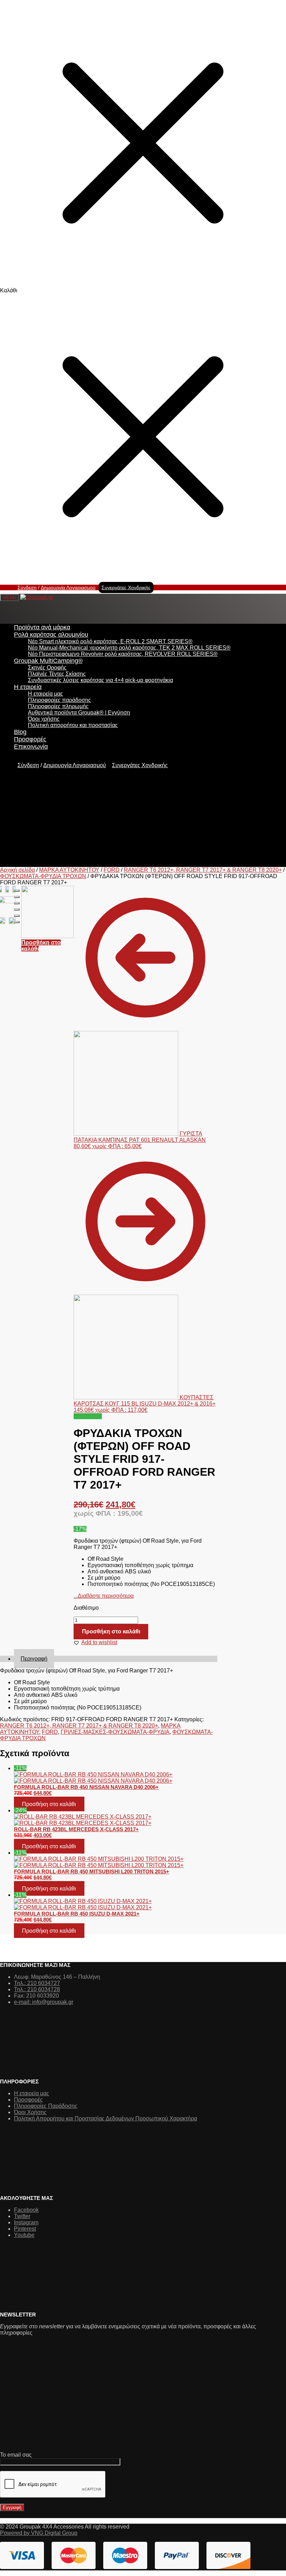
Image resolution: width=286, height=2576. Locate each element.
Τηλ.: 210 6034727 (37, 1983)
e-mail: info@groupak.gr (44, 2002)
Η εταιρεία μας (32, 2093)
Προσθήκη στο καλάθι (111, 1631)
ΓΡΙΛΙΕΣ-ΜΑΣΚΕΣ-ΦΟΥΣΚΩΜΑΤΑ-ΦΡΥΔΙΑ (115, 1732)
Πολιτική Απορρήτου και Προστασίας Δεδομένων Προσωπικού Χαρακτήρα (106, 2118)
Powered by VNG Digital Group (39, 2533)
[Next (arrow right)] (17, 922)
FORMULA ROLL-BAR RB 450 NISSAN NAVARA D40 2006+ (86, 1787)
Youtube (24, 2235)
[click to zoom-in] (7, 889)
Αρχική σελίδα (17, 870)
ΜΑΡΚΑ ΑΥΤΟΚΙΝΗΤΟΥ (69, 870)
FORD (112, 870)
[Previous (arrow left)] (17, 916)
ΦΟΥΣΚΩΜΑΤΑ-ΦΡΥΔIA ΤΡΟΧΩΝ (43, 876)
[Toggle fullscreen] (17, 903)
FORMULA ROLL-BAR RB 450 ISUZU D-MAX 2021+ (77, 1914)
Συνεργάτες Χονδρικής (126, 587)
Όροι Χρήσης (30, 2112)
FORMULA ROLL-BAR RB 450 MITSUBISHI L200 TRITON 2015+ (92, 1871)
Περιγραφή (34, 1659)
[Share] (17, 897)
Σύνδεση (27, 587)
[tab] (116, 1659)
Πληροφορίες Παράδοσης (46, 2106)
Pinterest (25, 2229)
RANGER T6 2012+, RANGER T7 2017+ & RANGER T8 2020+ (203, 870)
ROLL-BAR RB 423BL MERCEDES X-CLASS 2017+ (76, 1829)
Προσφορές (28, 2100)
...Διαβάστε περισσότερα (104, 1596)
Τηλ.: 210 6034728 (37, 1989)
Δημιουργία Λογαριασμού (68, 587)
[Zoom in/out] (17, 909)
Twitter (22, 2216)
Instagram (26, 2222)
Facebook (26, 2210)
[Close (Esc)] (17, 891)
